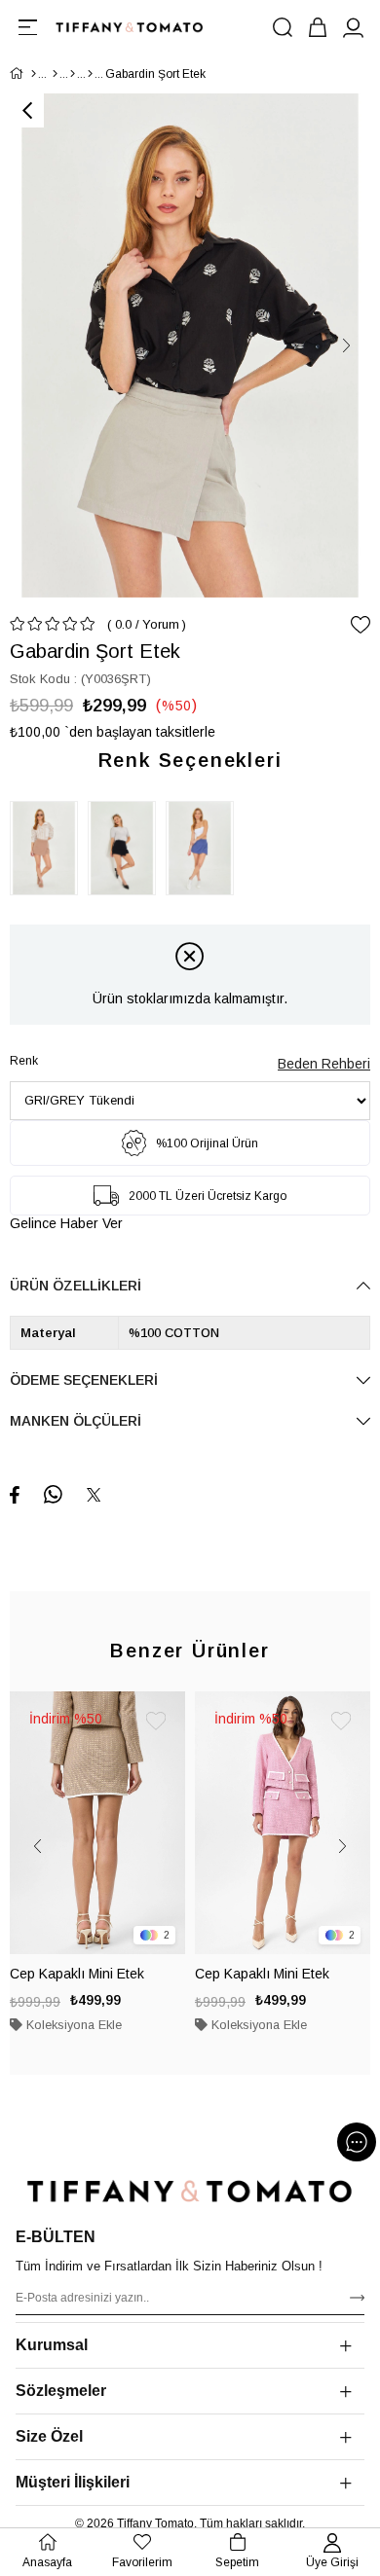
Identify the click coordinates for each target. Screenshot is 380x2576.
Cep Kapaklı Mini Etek (77, 1974)
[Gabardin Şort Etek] (49, 848)
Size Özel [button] (49, 2436)
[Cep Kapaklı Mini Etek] (97, 1823)
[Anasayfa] (34, 74)
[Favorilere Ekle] (361, 625)
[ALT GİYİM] (73, 74)
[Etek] (90, 74)
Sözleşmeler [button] (61, 2391)
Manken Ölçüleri (76, 1421)
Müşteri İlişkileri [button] (73, 2482)
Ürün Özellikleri (76, 1286)
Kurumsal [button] (52, 2345)
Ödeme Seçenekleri (84, 1380)
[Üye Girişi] (353, 27)
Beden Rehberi (324, 1064)
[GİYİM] (55, 74)
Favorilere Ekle (156, 1721)
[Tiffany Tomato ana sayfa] (190, 2191)
